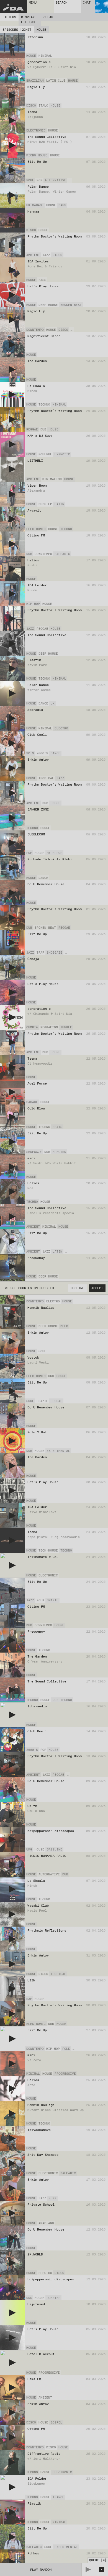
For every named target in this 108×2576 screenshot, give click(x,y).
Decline (77, 1288)
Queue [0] (98, 2560)
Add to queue (95, 56)
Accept (97, 1288)
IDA (13, 8)
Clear (48, 17)
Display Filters (28, 20)
